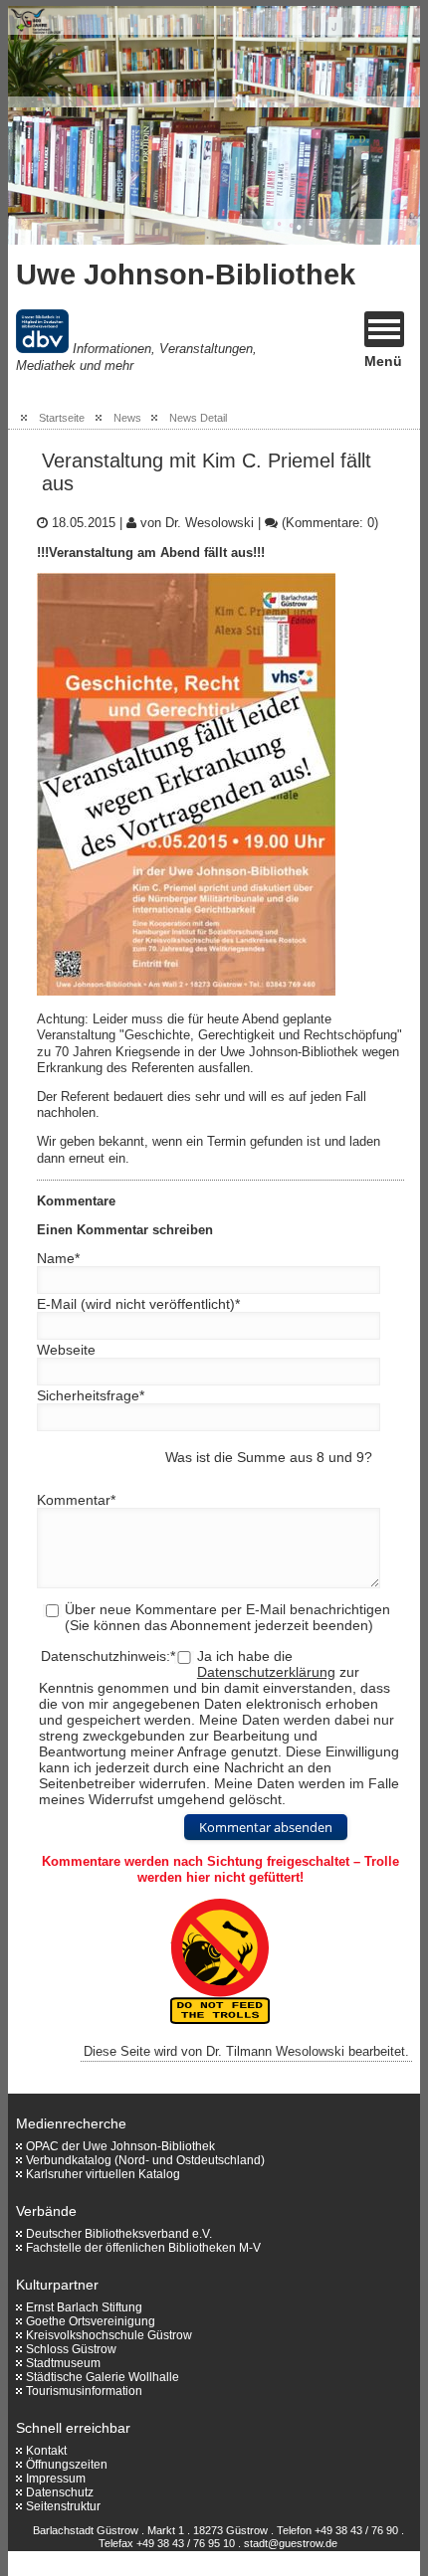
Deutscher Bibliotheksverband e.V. (119, 2234)
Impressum (56, 2479)
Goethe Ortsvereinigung (91, 2321)
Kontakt (46, 2451)
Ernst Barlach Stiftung (84, 2307)
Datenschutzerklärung (266, 1672)
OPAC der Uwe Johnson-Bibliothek (120, 2146)
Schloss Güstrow (71, 2349)
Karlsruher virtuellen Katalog (103, 2174)
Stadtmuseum (63, 2363)
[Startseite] (127, 125)
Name (58, 1258)
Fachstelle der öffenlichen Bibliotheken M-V (143, 2248)
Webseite (66, 1350)
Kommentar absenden (266, 1827)
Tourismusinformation (84, 2391)
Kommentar (76, 1500)
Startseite (62, 418)
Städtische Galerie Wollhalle (103, 2377)
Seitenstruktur (63, 2506)
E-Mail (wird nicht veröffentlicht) (138, 1304)
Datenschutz (60, 2492)
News (127, 418)
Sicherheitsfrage (91, 1395)
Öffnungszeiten (67, 2465)
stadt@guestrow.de (291, 2543)
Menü (383, 361)
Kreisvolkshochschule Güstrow (109, 2335)
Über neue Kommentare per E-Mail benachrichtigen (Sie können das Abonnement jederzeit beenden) (227, 1617)
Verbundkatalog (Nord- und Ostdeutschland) (145, 2160)
